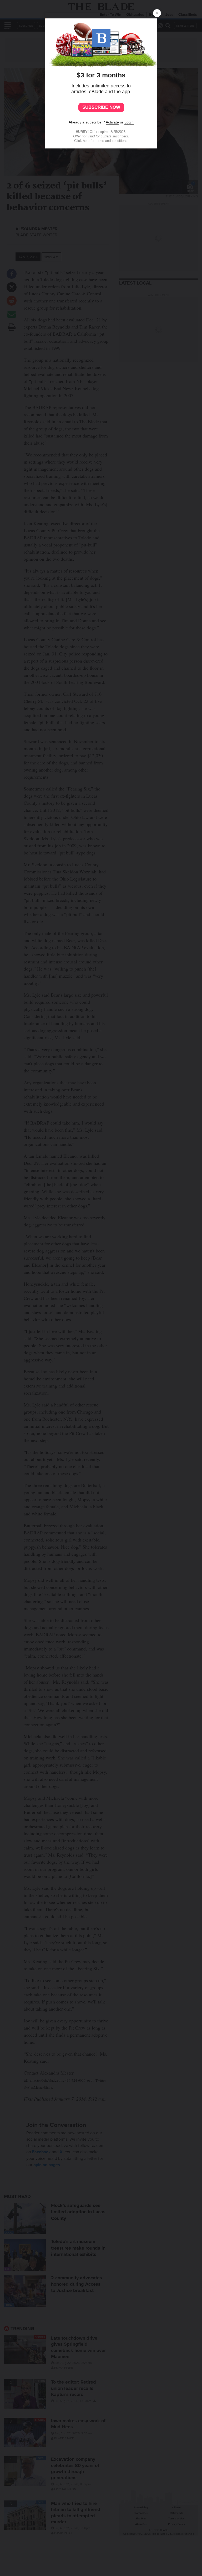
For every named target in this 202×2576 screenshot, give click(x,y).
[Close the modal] (157, 13)
